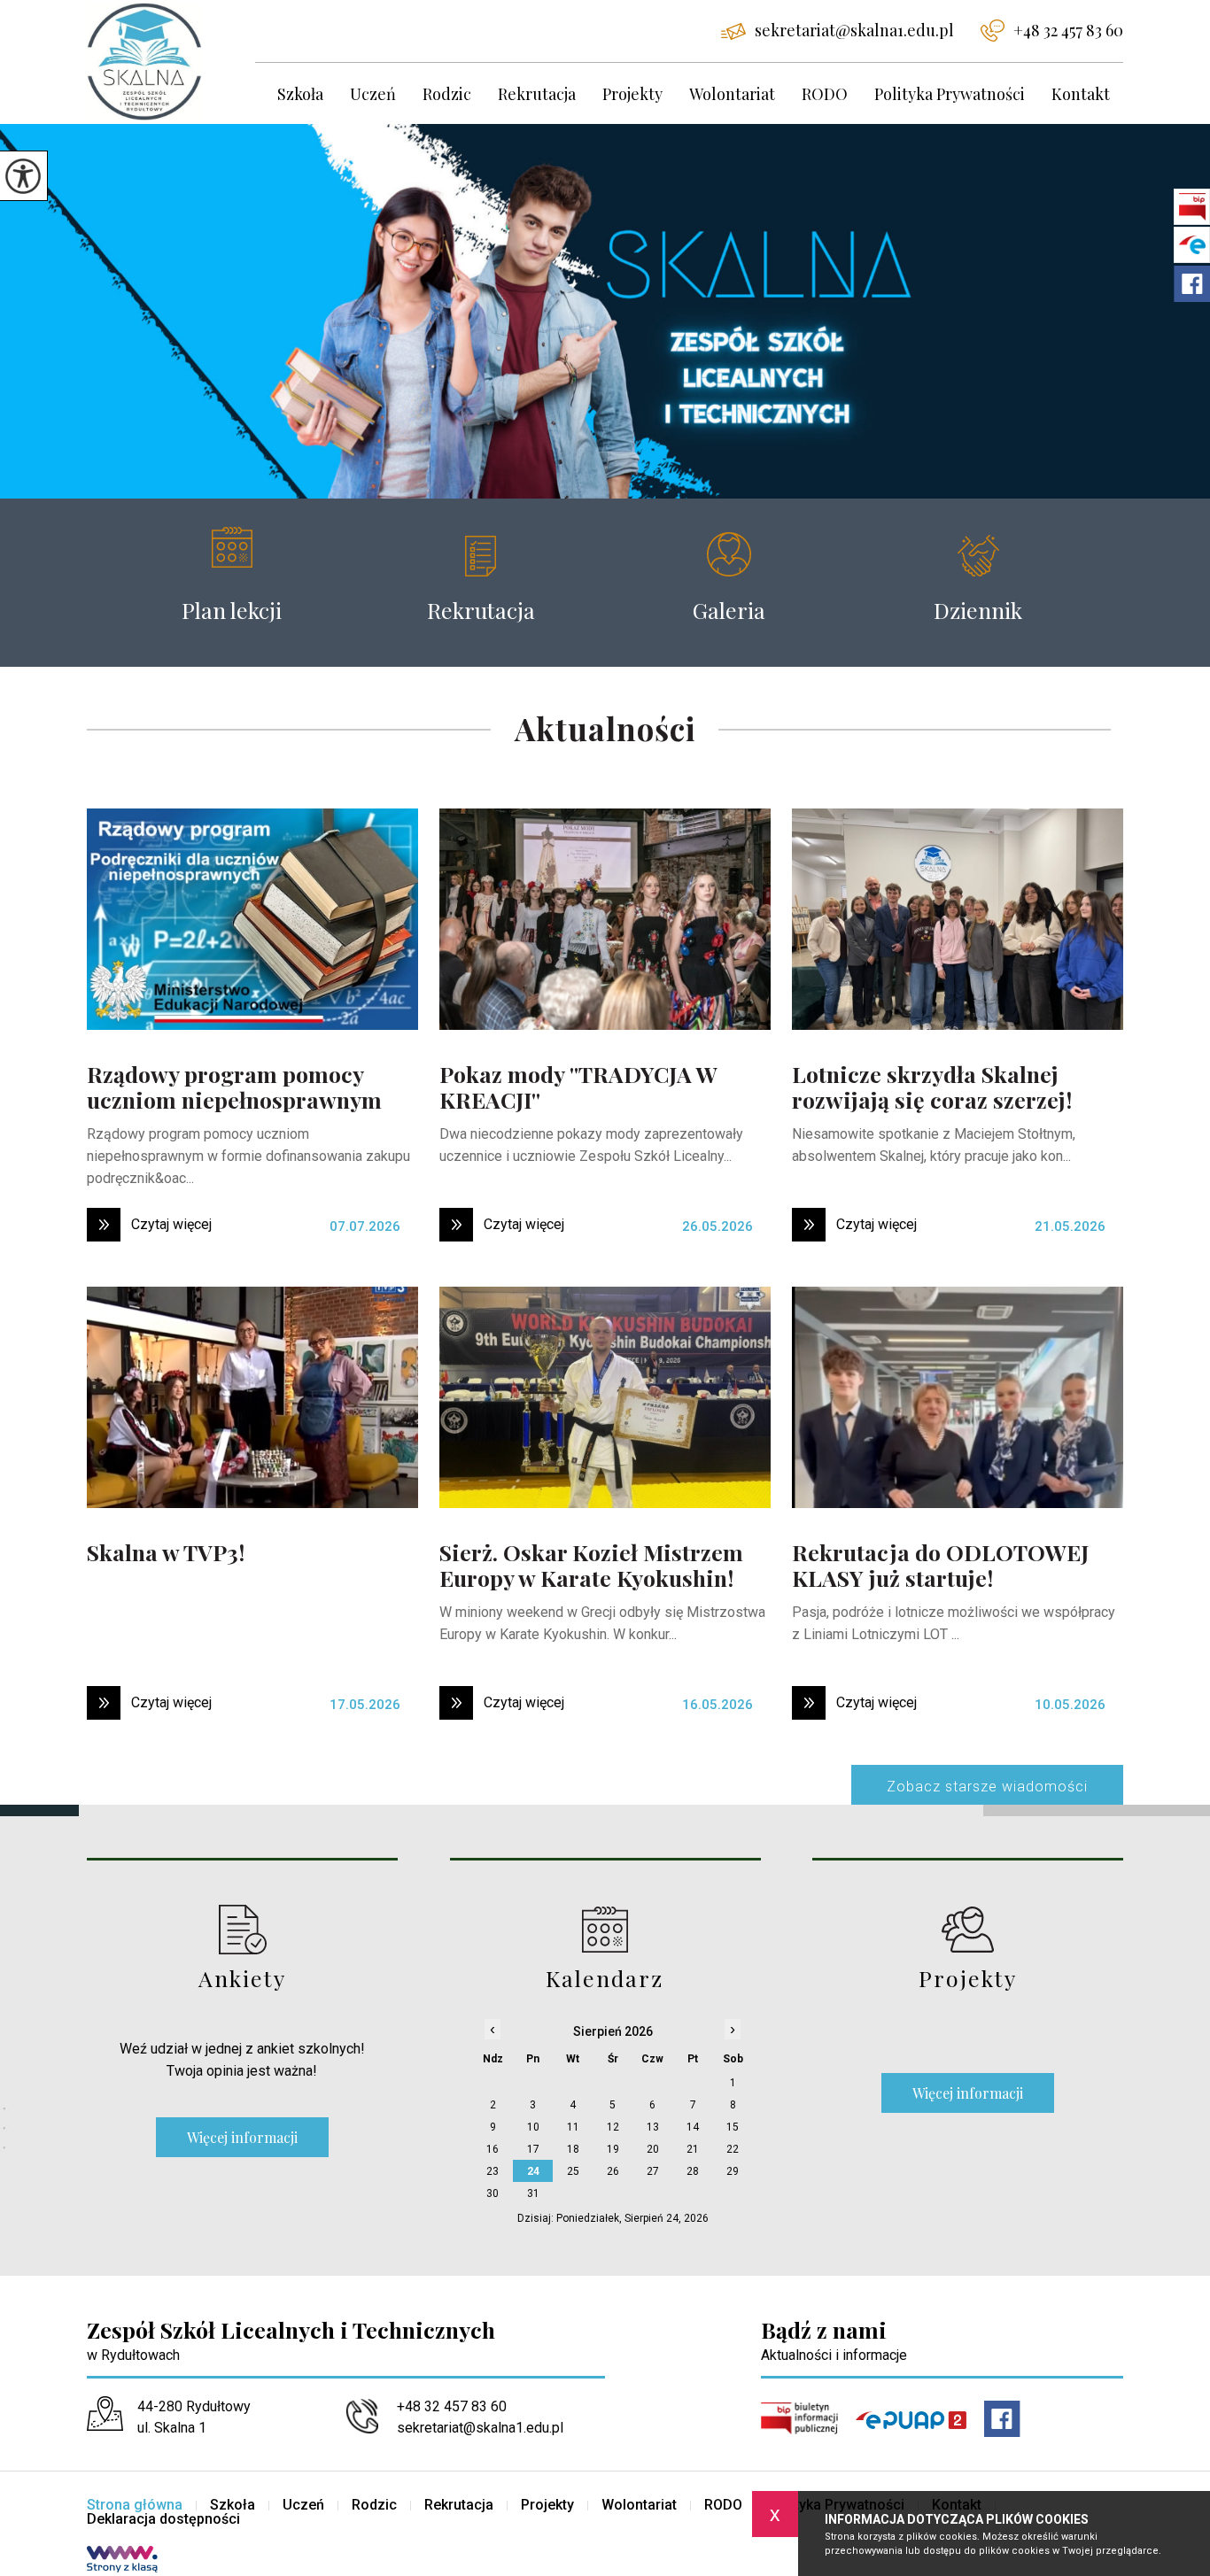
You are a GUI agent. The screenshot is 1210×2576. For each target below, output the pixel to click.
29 (733, 2171)
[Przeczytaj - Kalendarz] (605, 1929)
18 (573, 2149)
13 (653, 2127)
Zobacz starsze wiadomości (987, 1787)
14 (693, 2127)
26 (613, 2171)
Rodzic (447, 94)
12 (613, 2127)
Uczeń (373, 94)
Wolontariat (732, 94)
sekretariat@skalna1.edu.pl (854, 30)
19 (613, 2149)
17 (533, 2149)
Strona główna (135, 2505)
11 (573, 2127)
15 (733, 2127)
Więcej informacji (242, 2137)
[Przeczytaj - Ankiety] (242, 1929)
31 (533, 2193)
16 (493, 2149)
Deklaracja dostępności (163, 2519)
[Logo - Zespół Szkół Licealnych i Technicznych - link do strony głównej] (171, 62)
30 (493, 2193)
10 (533, 2127)
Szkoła (300, 94)
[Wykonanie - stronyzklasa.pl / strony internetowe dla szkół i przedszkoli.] (122, 2561)
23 (493, 2171)
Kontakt (1081, 94)
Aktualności (605, 730)
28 (693, 2171)
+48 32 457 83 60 (1068, 30)
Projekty (632, 94)
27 (653, 2171)
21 (693, 2149)
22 (733, 2149)
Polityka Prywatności (950, 94)
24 (533, 2171)
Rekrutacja (537, 94)
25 (573, 2171)
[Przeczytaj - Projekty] (968, 1929)
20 (653, 2149)
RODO (825, 94)
